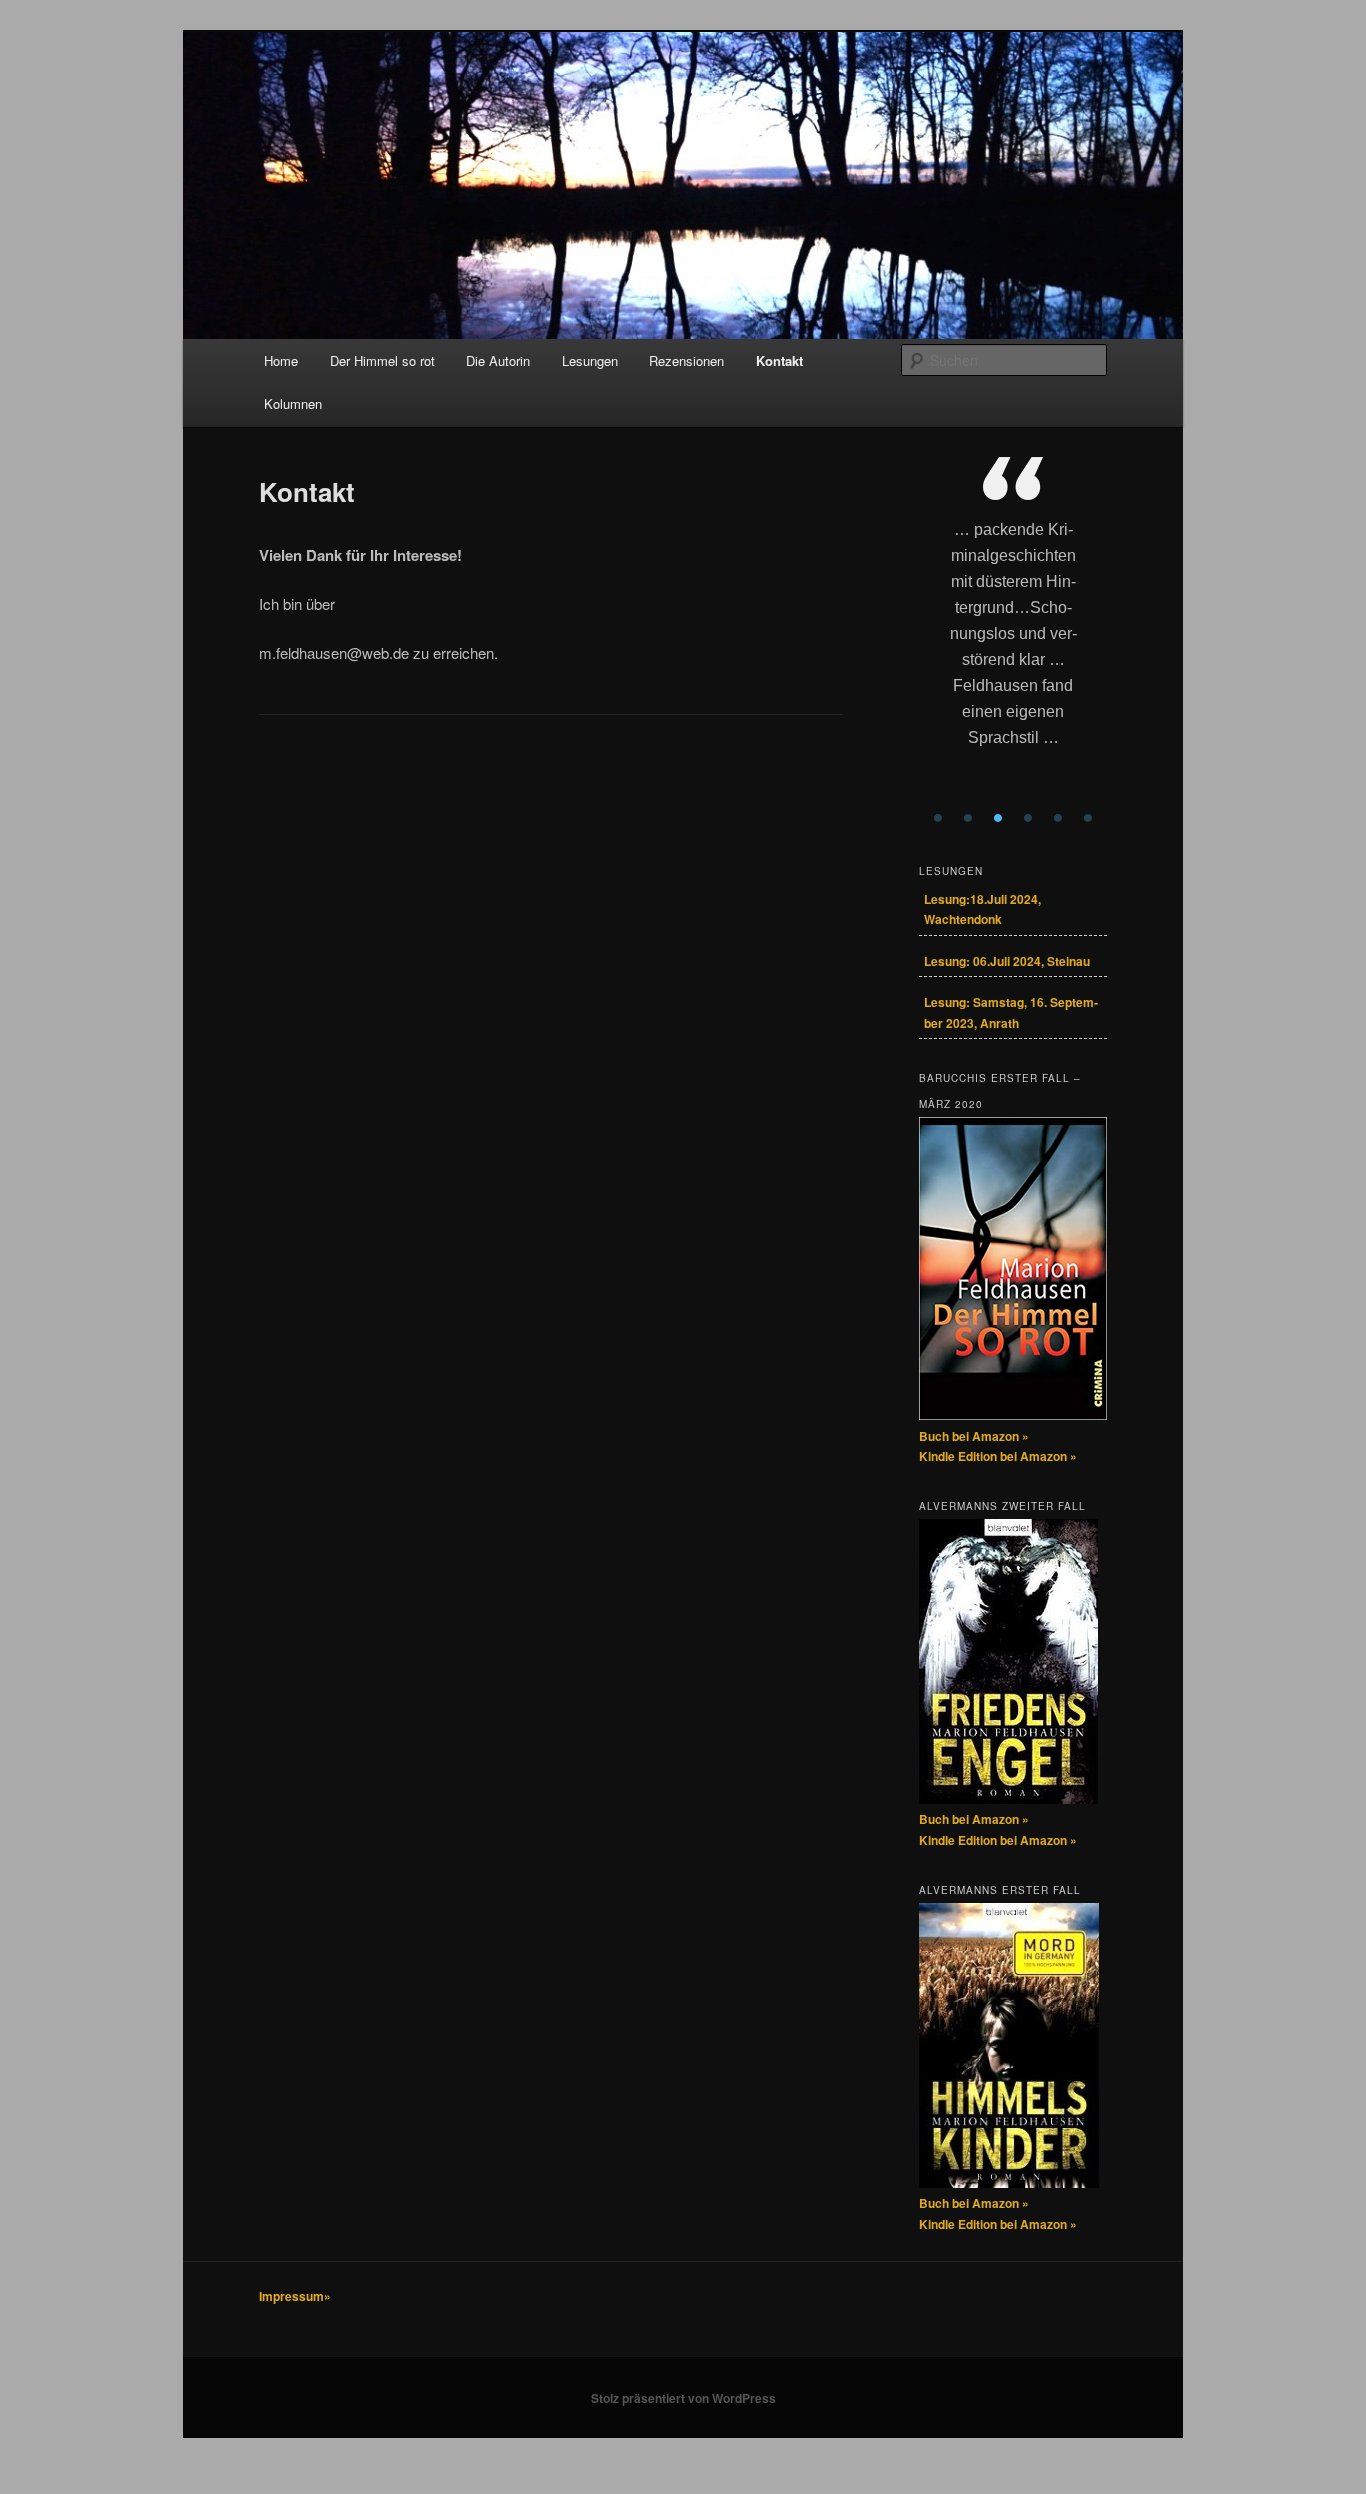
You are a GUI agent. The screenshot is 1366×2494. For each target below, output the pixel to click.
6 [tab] (1088, 818)
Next (1092, 642)
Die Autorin (498, 360)
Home (281, 360)
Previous (934, 642)
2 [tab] (968, 818)
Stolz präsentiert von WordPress (683, 2398)
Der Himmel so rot (382, 360)
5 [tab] (1058, 818)
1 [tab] (938, 818)
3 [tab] (998, 818)
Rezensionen (686, 360)
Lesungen (590, 360)
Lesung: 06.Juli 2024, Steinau (1007, 961)
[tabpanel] (1013, 629)
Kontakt (779, 360)
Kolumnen (293, 403)
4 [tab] (1028, 818)
